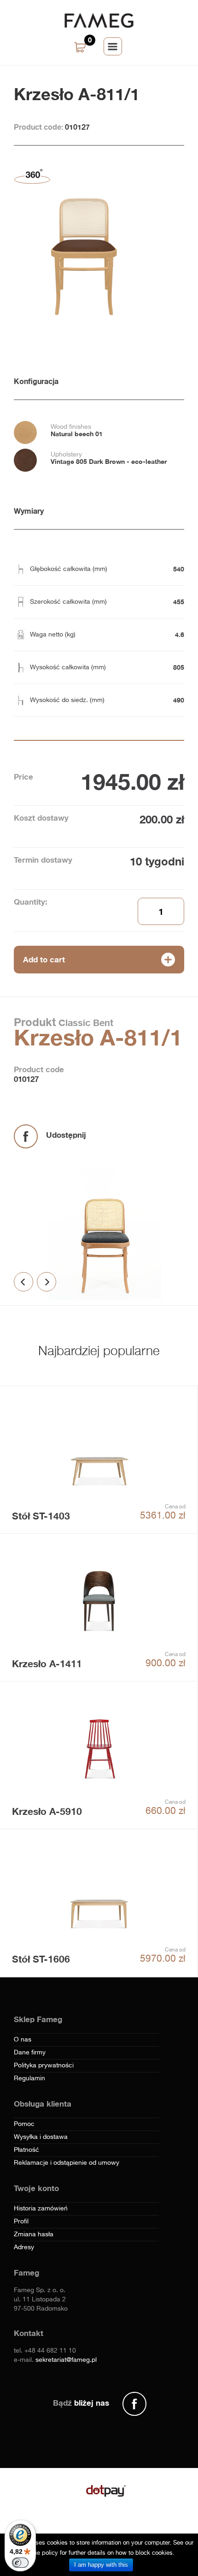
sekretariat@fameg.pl (66, 2360)
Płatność (26, 2150)
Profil (21, 2222)
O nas (23, 2040)
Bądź (81, 2403)
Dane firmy (30, 2053)
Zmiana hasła (34, 2234)
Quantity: (31, 902)
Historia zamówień (41, 2209)
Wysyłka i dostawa (41, 2137)
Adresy (24, 2247)
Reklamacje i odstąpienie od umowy (67, 2163)
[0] (81, 48)
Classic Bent (84, 1022)
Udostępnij (66, 1135)
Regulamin (29, 2078)
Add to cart (44, 959)
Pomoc (24, 2124)
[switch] (20, 2563)
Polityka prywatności (44, 2066)
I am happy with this (101, 2565)
